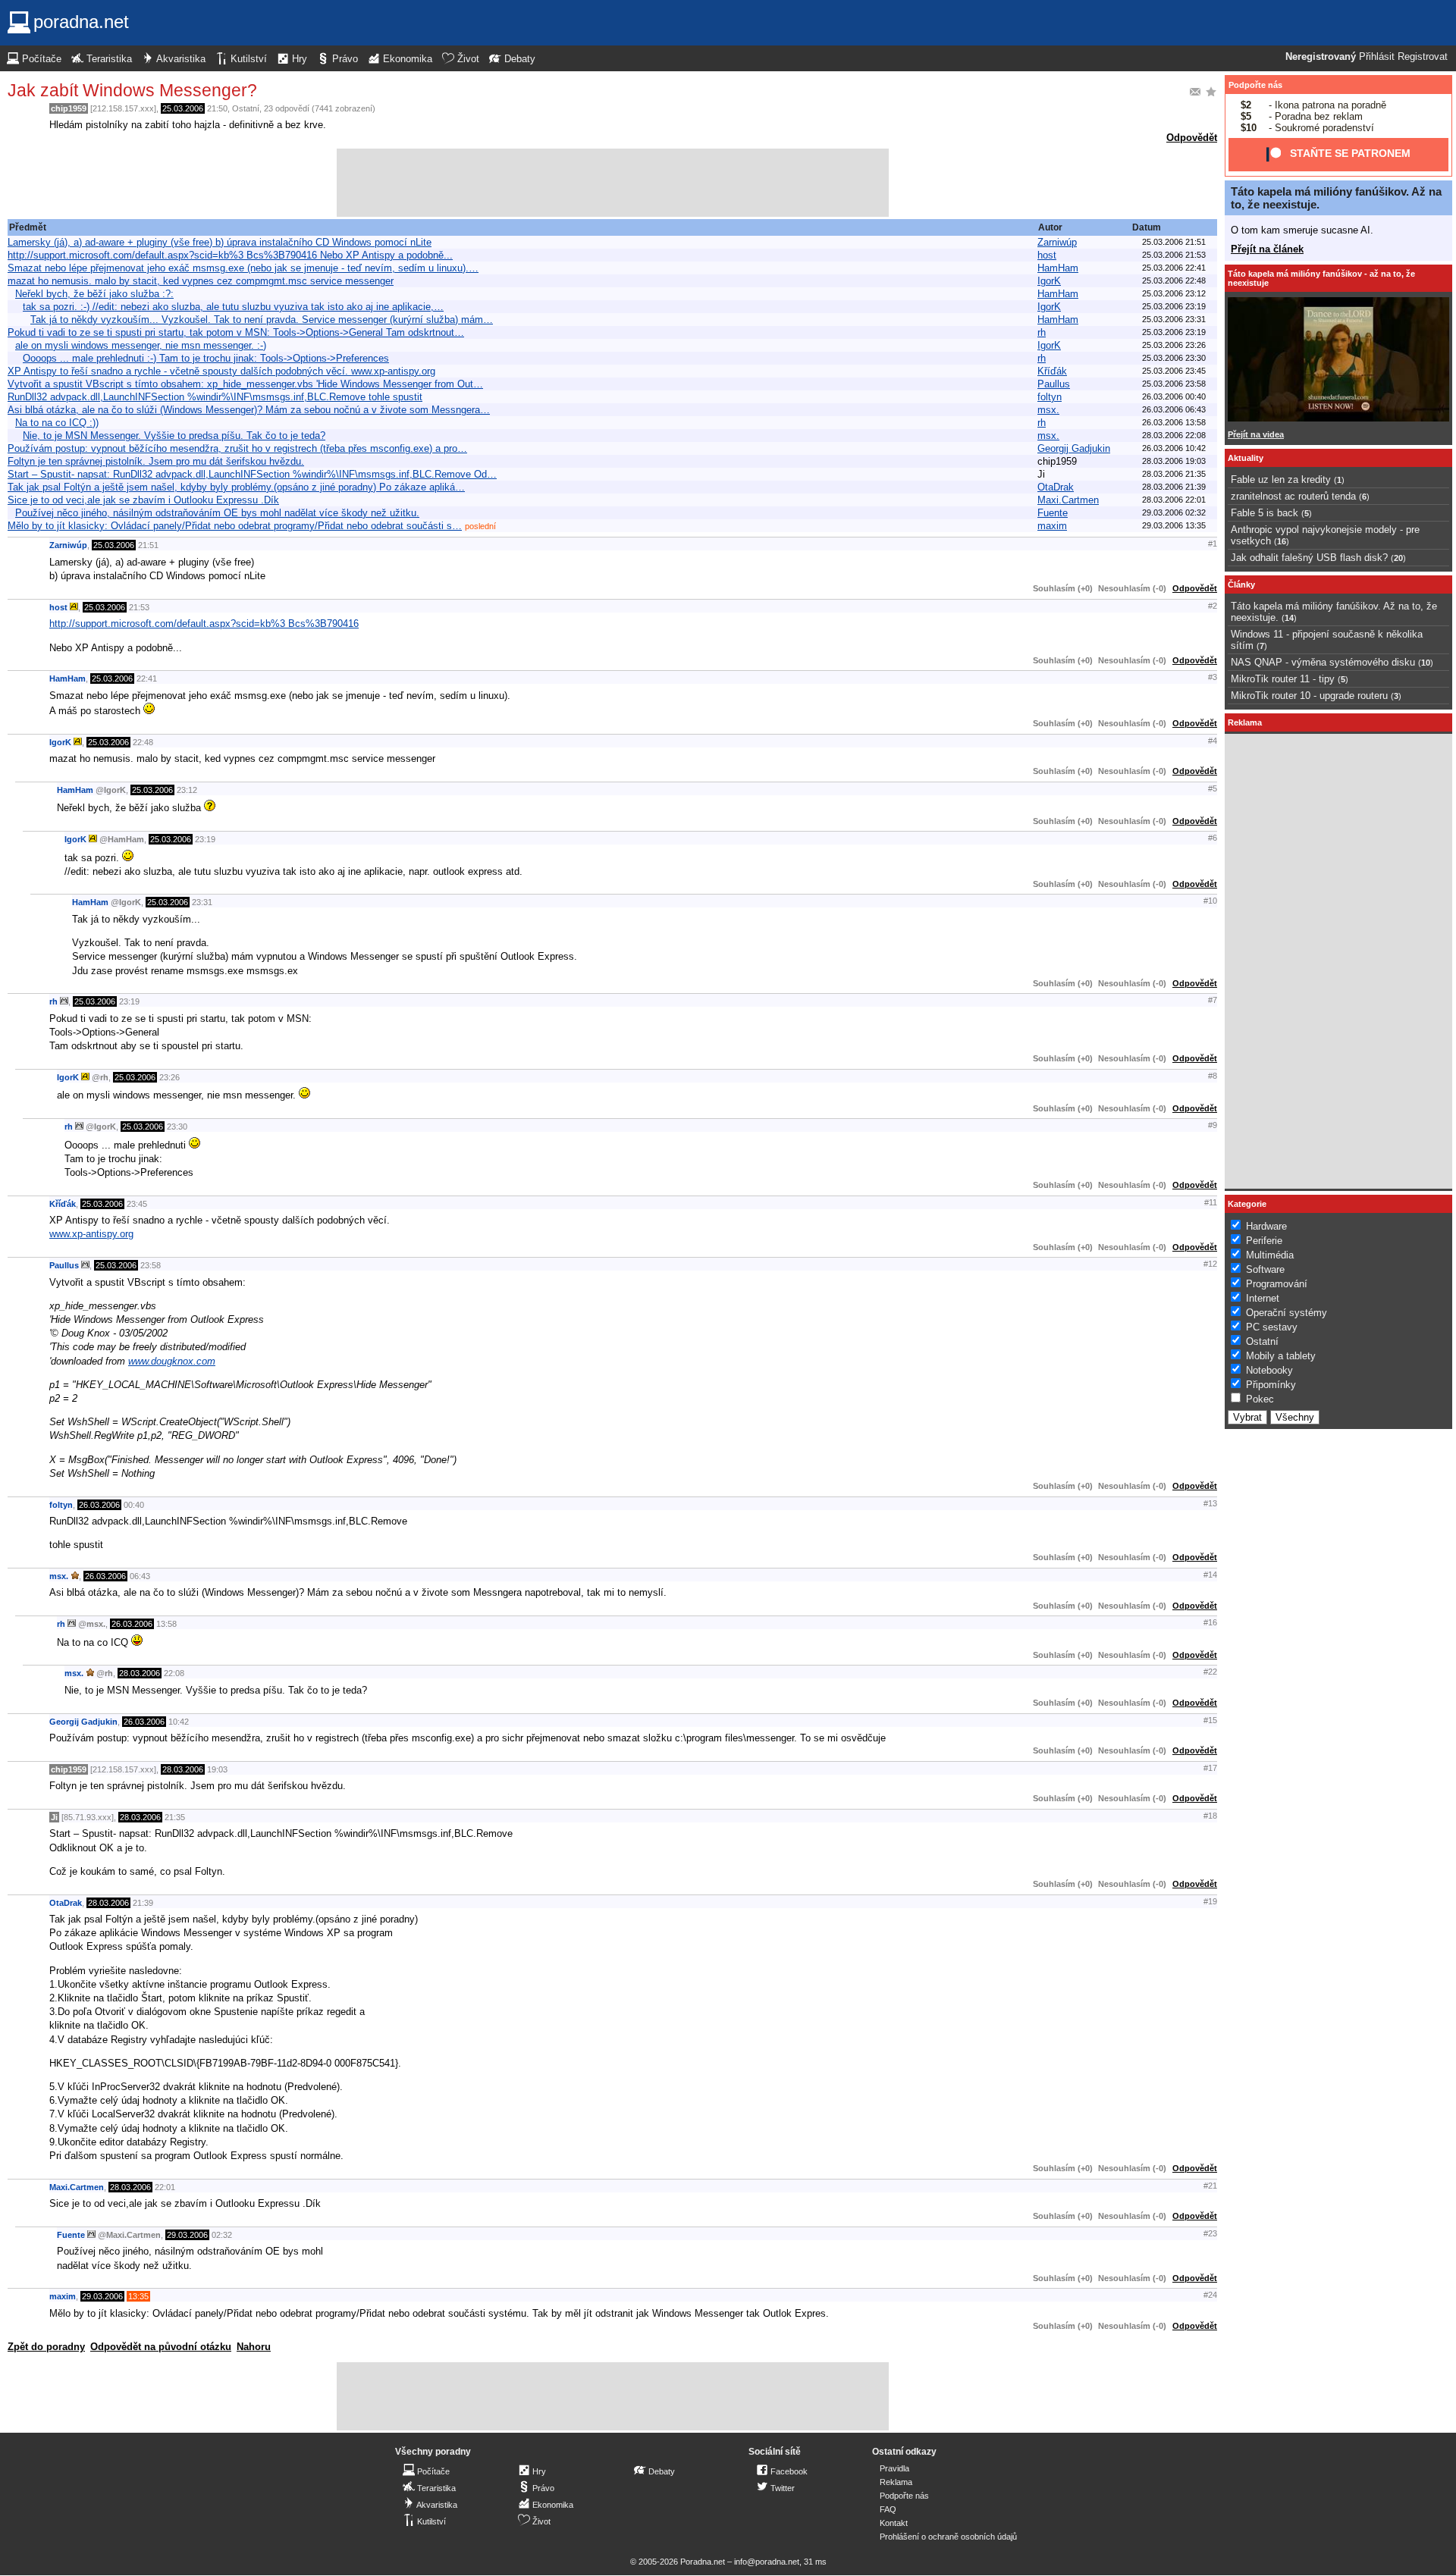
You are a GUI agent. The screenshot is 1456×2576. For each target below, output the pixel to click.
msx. (1048, 410)
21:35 (175, 1817)
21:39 (143, 1903)
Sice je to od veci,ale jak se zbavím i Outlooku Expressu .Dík (143, 500)
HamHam (1058, 268)
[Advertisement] (613, 183)
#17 (1210, 1768)
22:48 (143, 742)
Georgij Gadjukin (1074, 448)
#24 (1210, 2295)
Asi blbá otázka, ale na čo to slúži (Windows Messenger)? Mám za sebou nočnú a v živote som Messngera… (249, 410)
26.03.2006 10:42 (1174, 448)
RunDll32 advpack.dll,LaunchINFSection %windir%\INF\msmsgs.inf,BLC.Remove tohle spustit (215, 397)
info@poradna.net (767, 2562)
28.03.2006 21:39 (1174, 487)
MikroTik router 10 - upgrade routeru (1309, 696)
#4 (1213, 741)
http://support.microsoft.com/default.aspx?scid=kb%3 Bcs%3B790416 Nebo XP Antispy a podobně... (230, 255)
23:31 (202, 902)
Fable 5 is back (1265, 513)
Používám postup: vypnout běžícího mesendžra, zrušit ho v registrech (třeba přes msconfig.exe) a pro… (237, 448)
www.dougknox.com (172, 1361)
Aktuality (1246, 458)
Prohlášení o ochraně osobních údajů (948, 2537)
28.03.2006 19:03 (1174, 461)
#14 (1210, 1575)
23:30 (177, 1127)
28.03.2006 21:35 (1174, 474)
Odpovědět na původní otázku (161, 2347)
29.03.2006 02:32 (1174, 512)
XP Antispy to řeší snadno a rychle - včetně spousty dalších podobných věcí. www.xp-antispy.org (221, 371)
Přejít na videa (1256, 434)
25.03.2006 (183, 108)
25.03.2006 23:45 (1174, 371)
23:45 (137, 1204)
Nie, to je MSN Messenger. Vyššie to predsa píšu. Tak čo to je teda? (174, 436)
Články (1241, 584)
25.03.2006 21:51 (1174, 242)
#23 (1210, 2233)
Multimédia (1270, 1255)
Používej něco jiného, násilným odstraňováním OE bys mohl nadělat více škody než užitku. (217, 513)
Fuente (1053, 513)
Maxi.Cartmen (1068, 500)
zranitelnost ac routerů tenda (1293, 496)
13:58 (166, 1624)
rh (1042, 332)
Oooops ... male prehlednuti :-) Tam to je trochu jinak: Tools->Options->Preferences (206, 358)
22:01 (165, 2187)
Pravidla (894, 2468)
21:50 (217, 108)
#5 (1213, 788)
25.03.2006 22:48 (1174, 280)
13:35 (138, 2296)
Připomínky (1271, 1385)
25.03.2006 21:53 (1174, 255)
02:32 (222, 2235)
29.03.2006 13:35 (1174, 525)
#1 (1213, 544)
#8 (1213, 1076)
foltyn (1050, 397)
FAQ (888, 2509)
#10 (1210, 901)
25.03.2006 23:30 (1174, 358)
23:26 (169, 1077)
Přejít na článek (1267, 249)
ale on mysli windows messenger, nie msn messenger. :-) (141, 345)
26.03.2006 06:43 (1174, 409)
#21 (1210, 2186)
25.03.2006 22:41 (1174, 268)
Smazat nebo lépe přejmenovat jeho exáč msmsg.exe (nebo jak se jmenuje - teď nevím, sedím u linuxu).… (243, 268)
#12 (1210, 1264)
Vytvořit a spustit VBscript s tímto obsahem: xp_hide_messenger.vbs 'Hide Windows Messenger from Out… (245, 384)
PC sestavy (1272, 1327)
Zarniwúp (1057, 242)
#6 (1213, 838)
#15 (1210, 1720)
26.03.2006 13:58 (1174, 422)
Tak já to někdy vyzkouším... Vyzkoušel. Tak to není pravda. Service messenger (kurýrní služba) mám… (262, 320)
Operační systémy (1287, 1313)
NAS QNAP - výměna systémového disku (1323, 662)
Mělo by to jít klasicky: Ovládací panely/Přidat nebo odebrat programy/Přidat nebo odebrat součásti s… (235, 526)
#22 (1210, 1672)
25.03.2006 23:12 (1174, 293)
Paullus (1054, 384)
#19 (1210, 1901)
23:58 (151, 1265)
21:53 (139, 607)
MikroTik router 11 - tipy (1283, 679)
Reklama (896, 2482)
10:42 (179, 1722)
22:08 (174, 1673)
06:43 (140, 1576)
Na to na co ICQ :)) (57, 423)
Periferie (1264, 1241)
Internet (1263, 1298)
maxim (1052, 526)
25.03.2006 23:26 (1174, 345)
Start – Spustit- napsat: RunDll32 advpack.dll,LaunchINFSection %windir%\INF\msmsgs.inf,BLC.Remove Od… (252, 474)
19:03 (217, 1769)
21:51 (148, 545)
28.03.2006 (140, 1673)
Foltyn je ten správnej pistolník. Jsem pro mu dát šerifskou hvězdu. (156, 461)
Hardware (1266, 1226)
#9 (1213, 1125)
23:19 (205, 839)
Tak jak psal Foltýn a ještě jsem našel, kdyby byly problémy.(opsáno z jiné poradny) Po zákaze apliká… (236, 487)
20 (1398, 558)
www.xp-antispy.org (91, 1234)
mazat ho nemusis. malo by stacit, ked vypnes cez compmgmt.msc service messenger (201, 281)
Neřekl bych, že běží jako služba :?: (94, 294)
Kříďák (1052, 371)
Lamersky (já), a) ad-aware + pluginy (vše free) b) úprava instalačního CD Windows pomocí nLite (220, 242)
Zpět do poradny (46, 2347)
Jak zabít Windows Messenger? (132, 90)
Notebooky (1269, 1370)
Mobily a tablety (1281, 1356)
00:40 (134, 1505)
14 (1289, 618)
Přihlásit (1377, 57)
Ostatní (246, 108)
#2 (1213, 606)
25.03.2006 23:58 (1174, 384)
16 (1282, 541)
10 (1426, 663)
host (1047, 255)
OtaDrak (1056, 487)
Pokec (1260, 1399)
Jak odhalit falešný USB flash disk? (1309, 558)
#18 (1210, 1816)
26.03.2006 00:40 (1174, 396)
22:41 (147, 678)
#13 (1210, 1503)
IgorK (1049, 281)
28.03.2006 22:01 (1174, 500)
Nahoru (254, 2347)
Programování (1277, 1284)
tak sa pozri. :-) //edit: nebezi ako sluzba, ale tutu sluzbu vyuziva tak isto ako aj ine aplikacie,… (233, 307)
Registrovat (1423, 57)
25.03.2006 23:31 (1174, 319)
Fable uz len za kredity (1281, 479)
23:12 (187, 790)
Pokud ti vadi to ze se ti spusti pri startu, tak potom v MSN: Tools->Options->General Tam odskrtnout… (236, 332)
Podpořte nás (1255, 85)
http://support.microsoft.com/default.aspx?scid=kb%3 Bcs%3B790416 (204, 624)
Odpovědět (1192, 138)
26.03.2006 (99, 1505)
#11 (1211, 1202)
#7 (1213, 1000)
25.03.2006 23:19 (1174, 306)
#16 (1210, 1622)
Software (1265, 1269)
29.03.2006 (187, 2235)
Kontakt (894, 2523)
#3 (1213, 677)
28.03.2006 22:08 (1174, 435)
